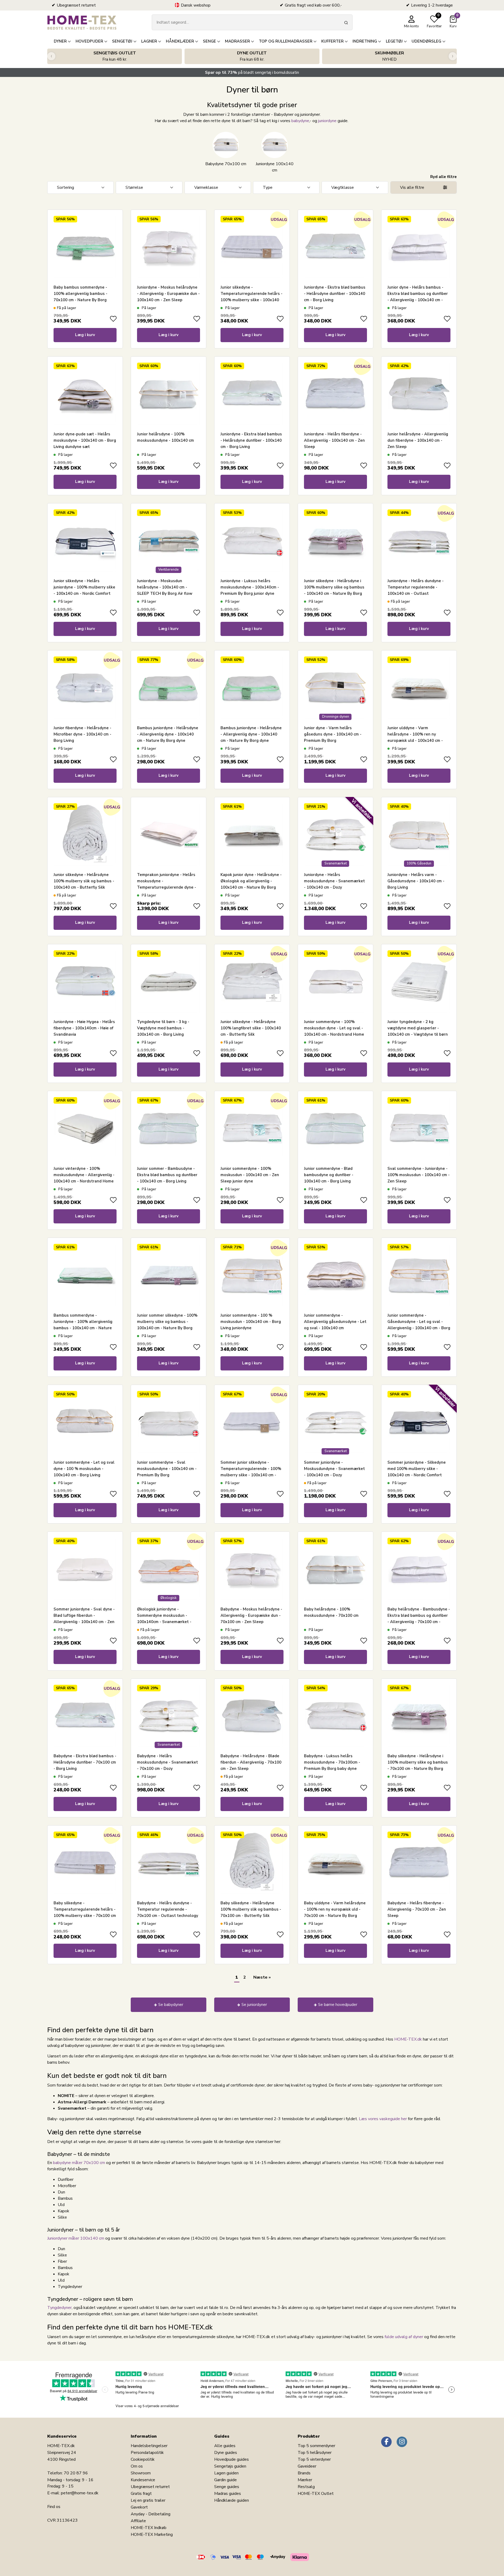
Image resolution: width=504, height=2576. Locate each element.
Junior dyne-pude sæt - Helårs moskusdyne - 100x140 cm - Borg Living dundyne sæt (85, 440)
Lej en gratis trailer (148, 2500)
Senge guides (227, 2487)
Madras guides (228, 2494)
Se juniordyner (254, 2005)
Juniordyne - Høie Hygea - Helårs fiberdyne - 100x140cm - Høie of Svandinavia (84, 1028)
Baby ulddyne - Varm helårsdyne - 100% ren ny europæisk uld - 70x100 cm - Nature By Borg (335, 1909)
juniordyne (327, 121)
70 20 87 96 (76, 2473)
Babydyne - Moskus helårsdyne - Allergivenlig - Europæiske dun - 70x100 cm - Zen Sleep (251, 1615)
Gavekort (139, 2507)
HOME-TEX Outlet (316, 2494)
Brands (304, 2473)
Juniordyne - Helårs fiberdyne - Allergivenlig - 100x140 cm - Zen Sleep (334, 440)
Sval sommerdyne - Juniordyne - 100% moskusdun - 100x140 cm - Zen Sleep (419, 1175)
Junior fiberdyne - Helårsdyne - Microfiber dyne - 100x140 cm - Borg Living (82, 734)
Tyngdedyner (59, 2308)
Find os (54, 2507)
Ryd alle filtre (443, 177)
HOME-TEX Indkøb (149, 2528)
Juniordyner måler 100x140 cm (76, 2238)
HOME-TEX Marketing (152, 2535)
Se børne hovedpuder (338, 2005)
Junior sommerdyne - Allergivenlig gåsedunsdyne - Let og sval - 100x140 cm (335, 1322)
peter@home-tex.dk (80, 2493)
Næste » (262, 1977)
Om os (137, 2466)
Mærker (305, 2480)
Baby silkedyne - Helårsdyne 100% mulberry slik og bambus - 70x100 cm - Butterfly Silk (251, 1909)
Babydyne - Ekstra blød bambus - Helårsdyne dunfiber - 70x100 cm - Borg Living (85, 1762)
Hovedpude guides (232, 2459)
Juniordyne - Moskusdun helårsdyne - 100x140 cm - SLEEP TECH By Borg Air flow (165, 587)
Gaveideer (307, 2466)
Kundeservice (143, 2480)
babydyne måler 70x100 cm (79, 2163)
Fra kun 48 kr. (115, 56)
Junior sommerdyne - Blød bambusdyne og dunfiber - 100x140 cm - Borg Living (329, 1175)
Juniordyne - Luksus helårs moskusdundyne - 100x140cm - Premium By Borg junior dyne (250, 587)
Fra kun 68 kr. (252, 56)
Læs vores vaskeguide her (383, 2119)
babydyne (300, 121)
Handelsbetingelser (149, 2446)
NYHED (389, 56)
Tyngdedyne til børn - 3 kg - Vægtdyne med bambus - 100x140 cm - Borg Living (163, 1028)
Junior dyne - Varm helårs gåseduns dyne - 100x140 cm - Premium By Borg (333, 734)
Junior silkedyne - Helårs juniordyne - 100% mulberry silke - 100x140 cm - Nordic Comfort (84, 587)
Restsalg (306, 2487)
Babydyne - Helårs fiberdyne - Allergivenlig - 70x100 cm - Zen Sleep (417, 1909)
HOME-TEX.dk (408, 2039)
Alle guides (225, 2446)
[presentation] (51, 56)
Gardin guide (225, 2480)
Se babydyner (171, 2005)
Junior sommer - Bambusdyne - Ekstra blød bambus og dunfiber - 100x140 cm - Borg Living (167, 1175)
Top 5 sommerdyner (316, 2446)
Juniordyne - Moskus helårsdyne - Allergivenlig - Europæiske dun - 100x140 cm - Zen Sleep (168, 294)
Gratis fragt (141, 2494)
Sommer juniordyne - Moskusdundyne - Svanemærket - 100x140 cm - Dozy (334, 1469)
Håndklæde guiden (232, 2500)
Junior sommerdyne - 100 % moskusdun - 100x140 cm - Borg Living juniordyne (251, 1322)
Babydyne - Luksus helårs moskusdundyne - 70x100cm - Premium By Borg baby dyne (332, 1762)
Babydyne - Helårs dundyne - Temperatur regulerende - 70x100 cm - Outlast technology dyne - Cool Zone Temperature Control (168, 1916)
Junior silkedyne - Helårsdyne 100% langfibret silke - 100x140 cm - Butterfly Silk (251, 1028)
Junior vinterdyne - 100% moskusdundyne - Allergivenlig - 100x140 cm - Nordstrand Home (84, 1175)
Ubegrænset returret (150, 2487)
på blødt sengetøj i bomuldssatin (252, 72)
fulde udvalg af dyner (404, 2337)
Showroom (141, 2473)
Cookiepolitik (143, 2459)
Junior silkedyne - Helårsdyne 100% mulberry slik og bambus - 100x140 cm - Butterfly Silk (84, 881)
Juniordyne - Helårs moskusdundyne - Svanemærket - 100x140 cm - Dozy (334, 881)
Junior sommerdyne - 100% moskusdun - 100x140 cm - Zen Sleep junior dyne (250, 1175)
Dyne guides (226, 2453)
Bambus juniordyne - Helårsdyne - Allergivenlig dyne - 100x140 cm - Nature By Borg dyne (168, 734)
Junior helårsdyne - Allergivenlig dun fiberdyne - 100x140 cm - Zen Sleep (418, 440)
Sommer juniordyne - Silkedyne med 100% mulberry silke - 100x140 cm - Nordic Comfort (417, 1469)
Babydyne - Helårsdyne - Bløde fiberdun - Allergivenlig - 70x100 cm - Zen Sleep (251, 1762)
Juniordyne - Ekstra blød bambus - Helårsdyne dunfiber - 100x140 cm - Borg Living (335, 294)
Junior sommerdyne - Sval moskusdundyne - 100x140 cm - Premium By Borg (167, 1469)
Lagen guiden (226, 2473)
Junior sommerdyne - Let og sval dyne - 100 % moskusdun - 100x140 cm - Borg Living (84, 1469)
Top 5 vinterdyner (314, 2459)
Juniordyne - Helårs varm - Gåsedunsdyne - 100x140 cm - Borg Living (416, 881)
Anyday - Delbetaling (151, 2514)
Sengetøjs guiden (230, 2466)
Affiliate (138, 2521)
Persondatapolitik (147, 2453)
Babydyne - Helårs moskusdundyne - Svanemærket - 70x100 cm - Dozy (167, 1762)
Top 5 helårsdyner (315, 2453)
